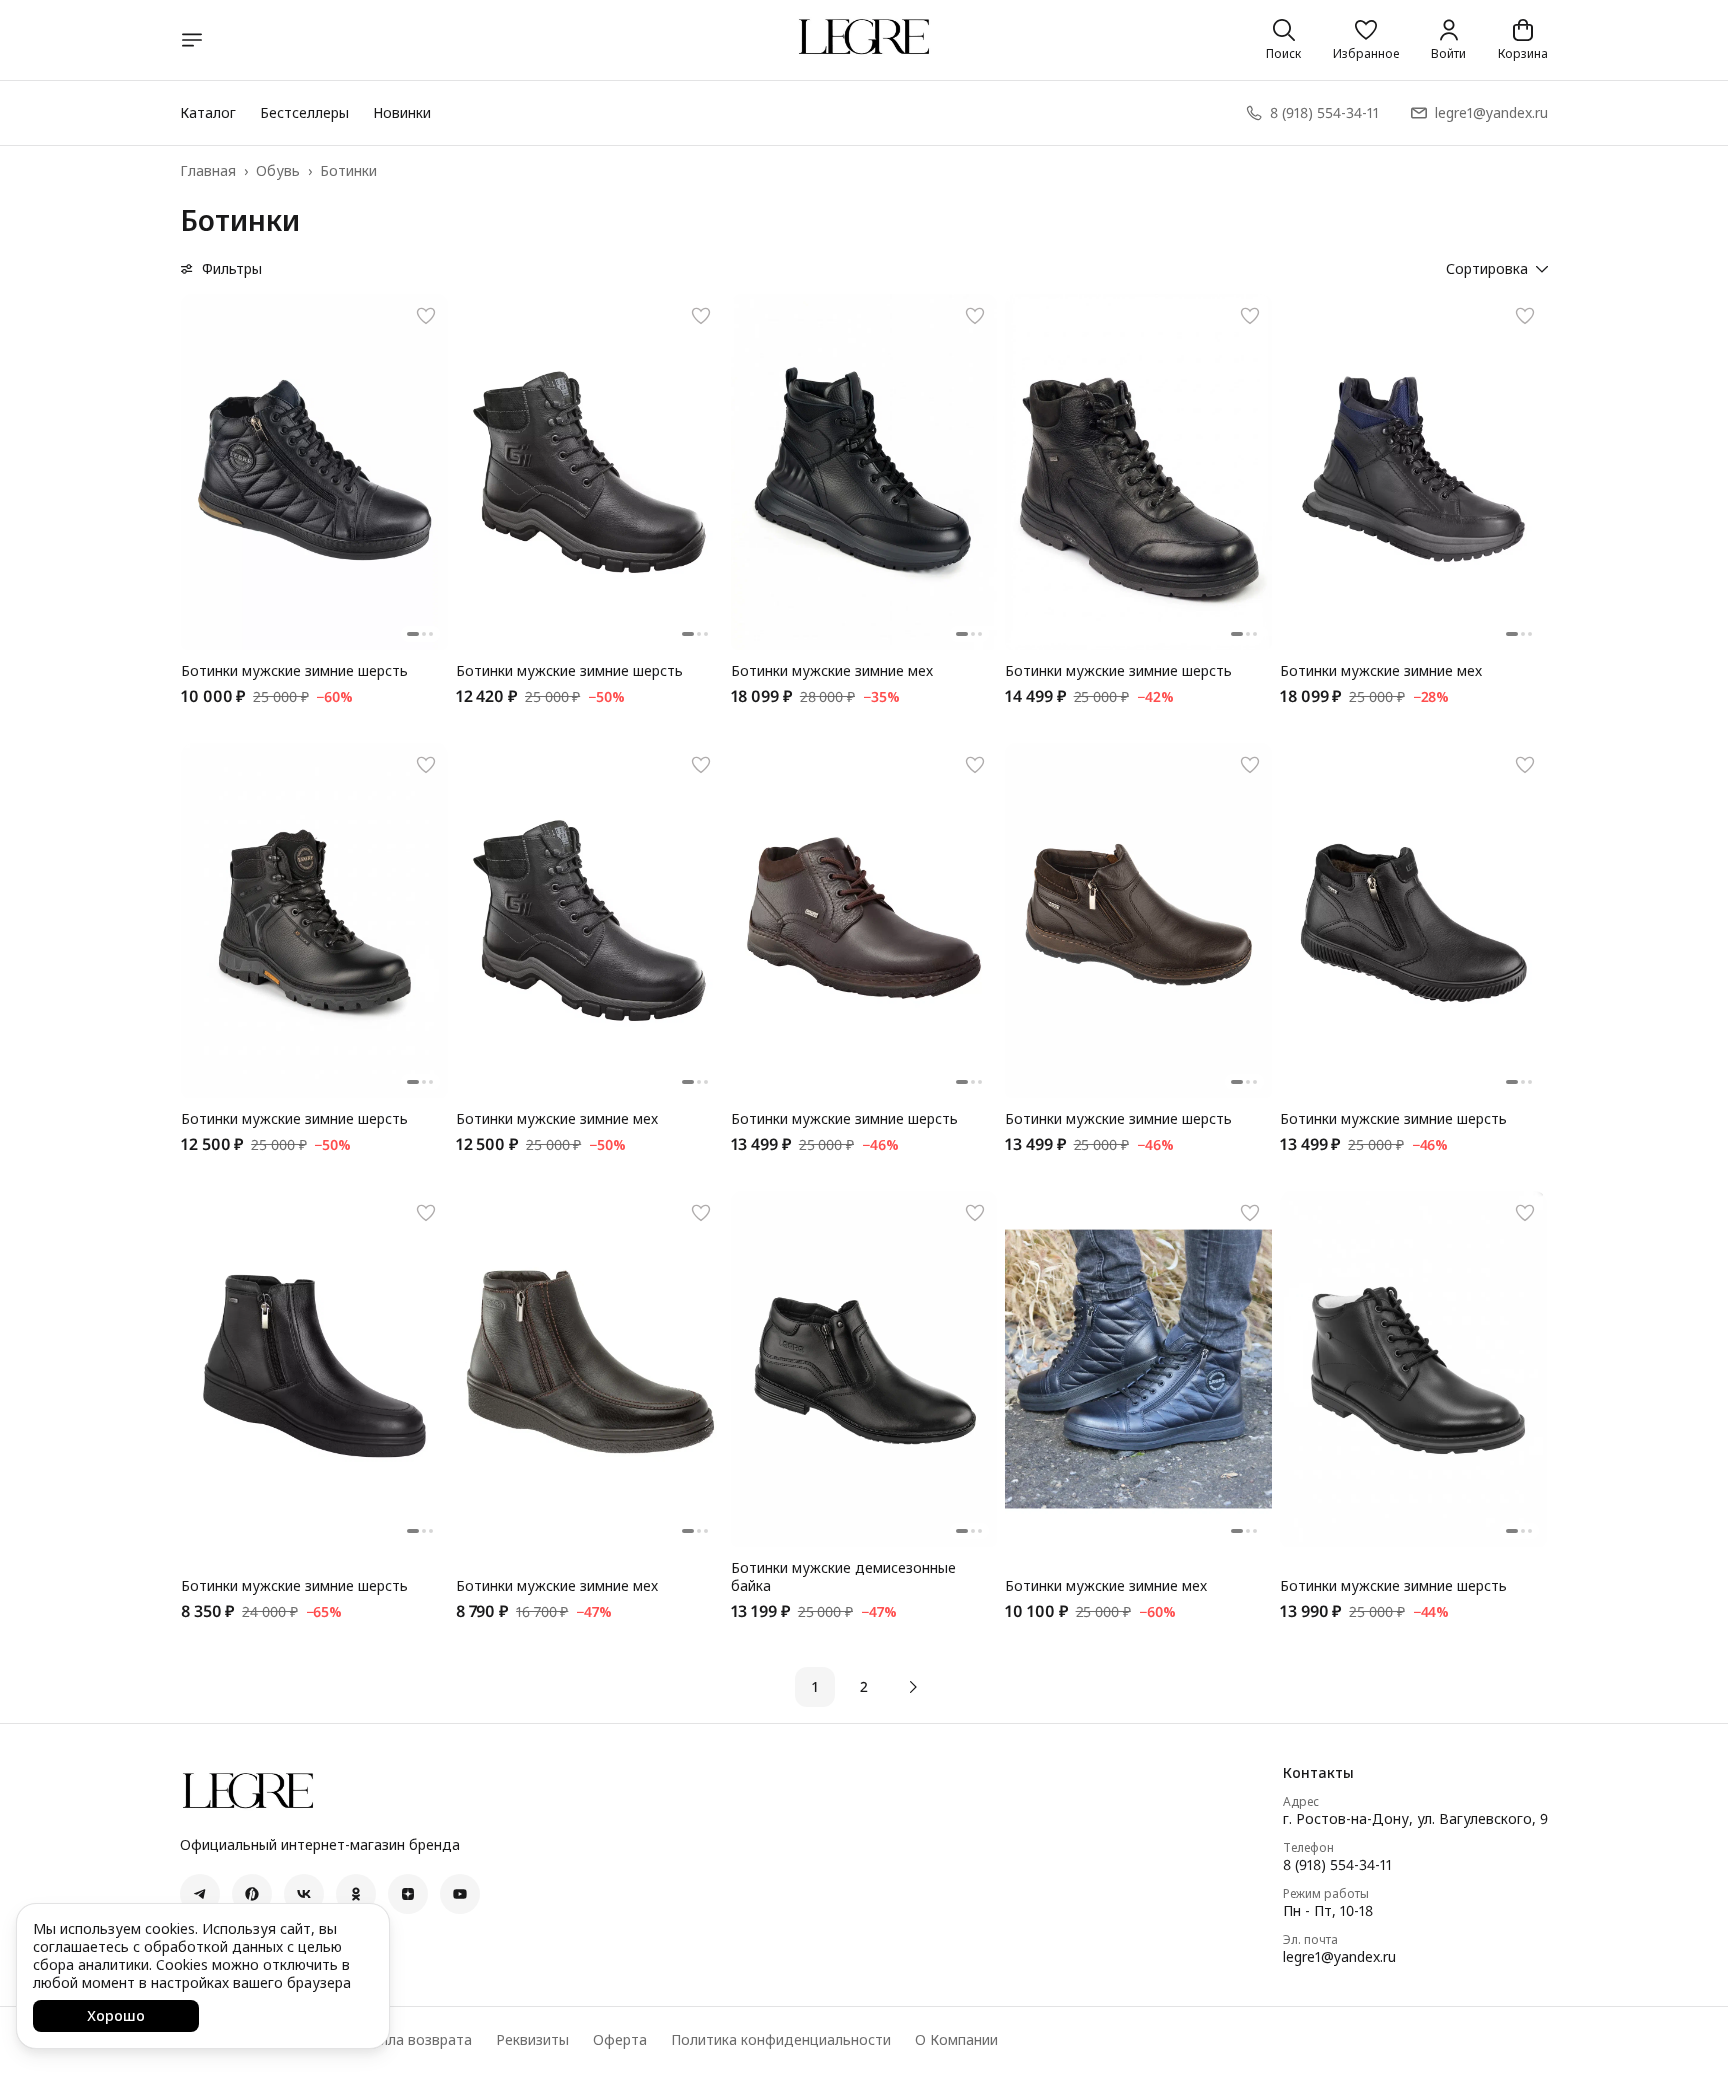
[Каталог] (192, 40)
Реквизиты (532, 2040)
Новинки (402, 112)
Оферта (620, 2040)
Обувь (278, 171)
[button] (1366, 40)
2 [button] (864, 1686)
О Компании (956, 2040)
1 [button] (815, 1686)
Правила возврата (409, 2040)
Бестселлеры (304, 112)
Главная (208, 171)
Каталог (208, 112)
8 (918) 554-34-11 (1337, 1865)
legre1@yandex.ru (1339, 1957)
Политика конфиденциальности (781, 2040)
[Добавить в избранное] (426, 316)
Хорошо (116, 2015)
